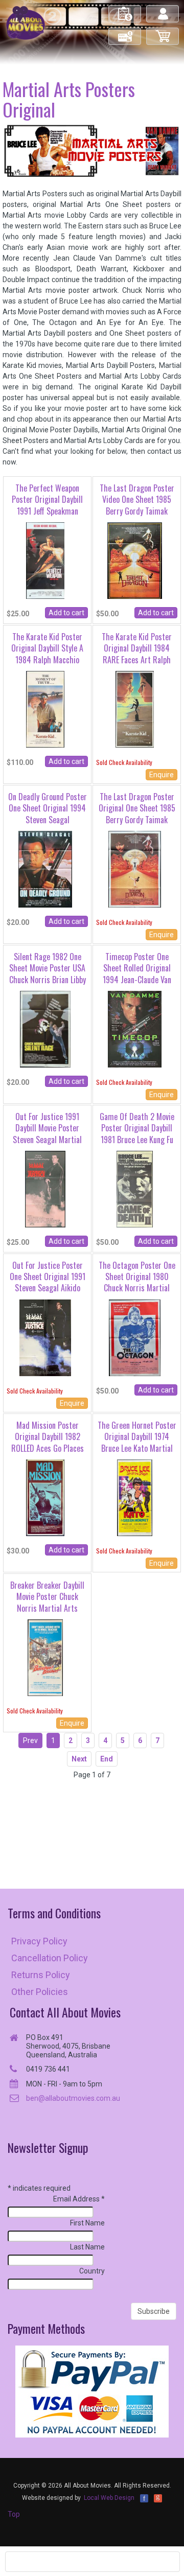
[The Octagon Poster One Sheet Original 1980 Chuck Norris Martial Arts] (135, 1337)
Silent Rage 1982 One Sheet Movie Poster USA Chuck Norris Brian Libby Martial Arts (48, 974)
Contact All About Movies (65, 2012)
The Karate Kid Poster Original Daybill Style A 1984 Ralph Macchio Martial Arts (47, 654)
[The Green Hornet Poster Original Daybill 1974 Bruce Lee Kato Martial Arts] (134, 1497)
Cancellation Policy (50, 1958)
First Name (87, 2223)
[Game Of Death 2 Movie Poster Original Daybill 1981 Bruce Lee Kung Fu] (134, 1189)
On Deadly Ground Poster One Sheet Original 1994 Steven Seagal (48, 808)
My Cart (163, 32)
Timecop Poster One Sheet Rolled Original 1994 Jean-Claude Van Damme (137, 974)
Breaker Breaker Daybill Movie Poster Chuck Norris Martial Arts (47, 1597)
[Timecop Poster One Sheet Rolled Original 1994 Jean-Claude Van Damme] (134, 1029)
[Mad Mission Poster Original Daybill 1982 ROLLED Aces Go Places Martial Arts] (45, 1497)
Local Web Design (109, 2498)
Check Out (125, 32)
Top (14, 2514)
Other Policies (40, 1992)
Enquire (162, 775)
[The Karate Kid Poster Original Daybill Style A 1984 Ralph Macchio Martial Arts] (45, 709)
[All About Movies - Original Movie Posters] (26, 22)
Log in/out (163, 9)
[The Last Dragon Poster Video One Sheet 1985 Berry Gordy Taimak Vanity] (135, 560)
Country (92, 2271)
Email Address (79, 2199)
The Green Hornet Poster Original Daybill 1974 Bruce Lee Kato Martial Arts (137, 1442)
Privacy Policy (39, 1941)
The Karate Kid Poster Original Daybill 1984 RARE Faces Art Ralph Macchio (137, 654)
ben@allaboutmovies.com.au (73, 2098)
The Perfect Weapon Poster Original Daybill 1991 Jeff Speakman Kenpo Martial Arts (47, 505)
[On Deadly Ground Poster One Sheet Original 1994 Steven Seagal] (45, 869)
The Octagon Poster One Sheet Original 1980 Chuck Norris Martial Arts (137, 1282)
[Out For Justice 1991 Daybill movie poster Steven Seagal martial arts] (45, 1189)
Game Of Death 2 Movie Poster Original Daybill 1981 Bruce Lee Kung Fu (137, 1128)
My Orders (125, 9)
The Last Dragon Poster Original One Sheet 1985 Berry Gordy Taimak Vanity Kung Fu (137, 814)
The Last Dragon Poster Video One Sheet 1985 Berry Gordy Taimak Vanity (137, 505)
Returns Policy (41, 1975)
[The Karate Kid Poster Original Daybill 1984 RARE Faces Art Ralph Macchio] (135, 709)
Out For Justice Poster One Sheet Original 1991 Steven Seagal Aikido (48, 1277)
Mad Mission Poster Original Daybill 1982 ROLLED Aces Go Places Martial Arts (48, 1442)
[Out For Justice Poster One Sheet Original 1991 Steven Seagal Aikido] (45, 1337)
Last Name (87, 2247)
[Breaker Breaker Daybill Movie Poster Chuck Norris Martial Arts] (45, 1657)
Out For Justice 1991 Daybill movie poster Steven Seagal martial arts (47, 1134)
